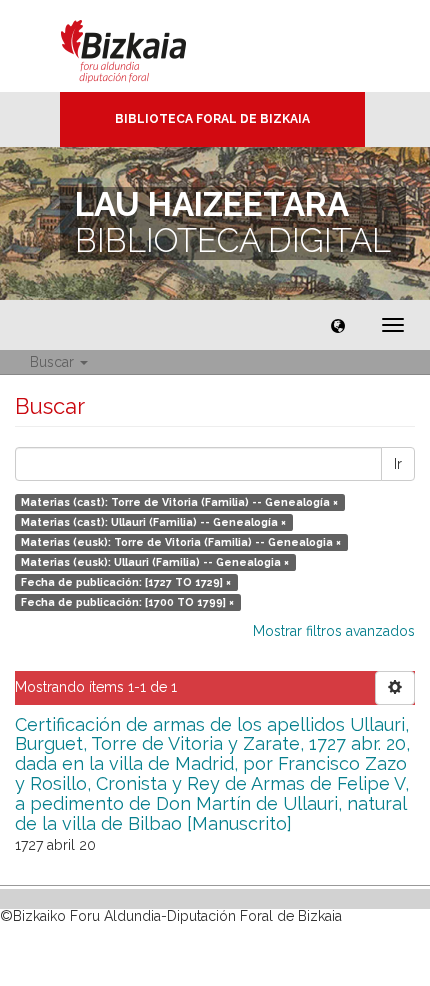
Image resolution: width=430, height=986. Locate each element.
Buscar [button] (54, 362)
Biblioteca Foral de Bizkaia (212, 119)
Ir (398, 464)
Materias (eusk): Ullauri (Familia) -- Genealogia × (155, 562)
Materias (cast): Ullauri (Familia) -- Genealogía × (153, 522)
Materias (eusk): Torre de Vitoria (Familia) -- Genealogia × (181, 542)
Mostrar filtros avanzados (334, 631)
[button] (338, 325)
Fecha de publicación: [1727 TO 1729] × (126, 582)
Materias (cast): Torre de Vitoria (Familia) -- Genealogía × (179, 502)
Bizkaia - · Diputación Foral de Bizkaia (144, 46)
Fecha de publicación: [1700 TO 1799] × (127, 602)
